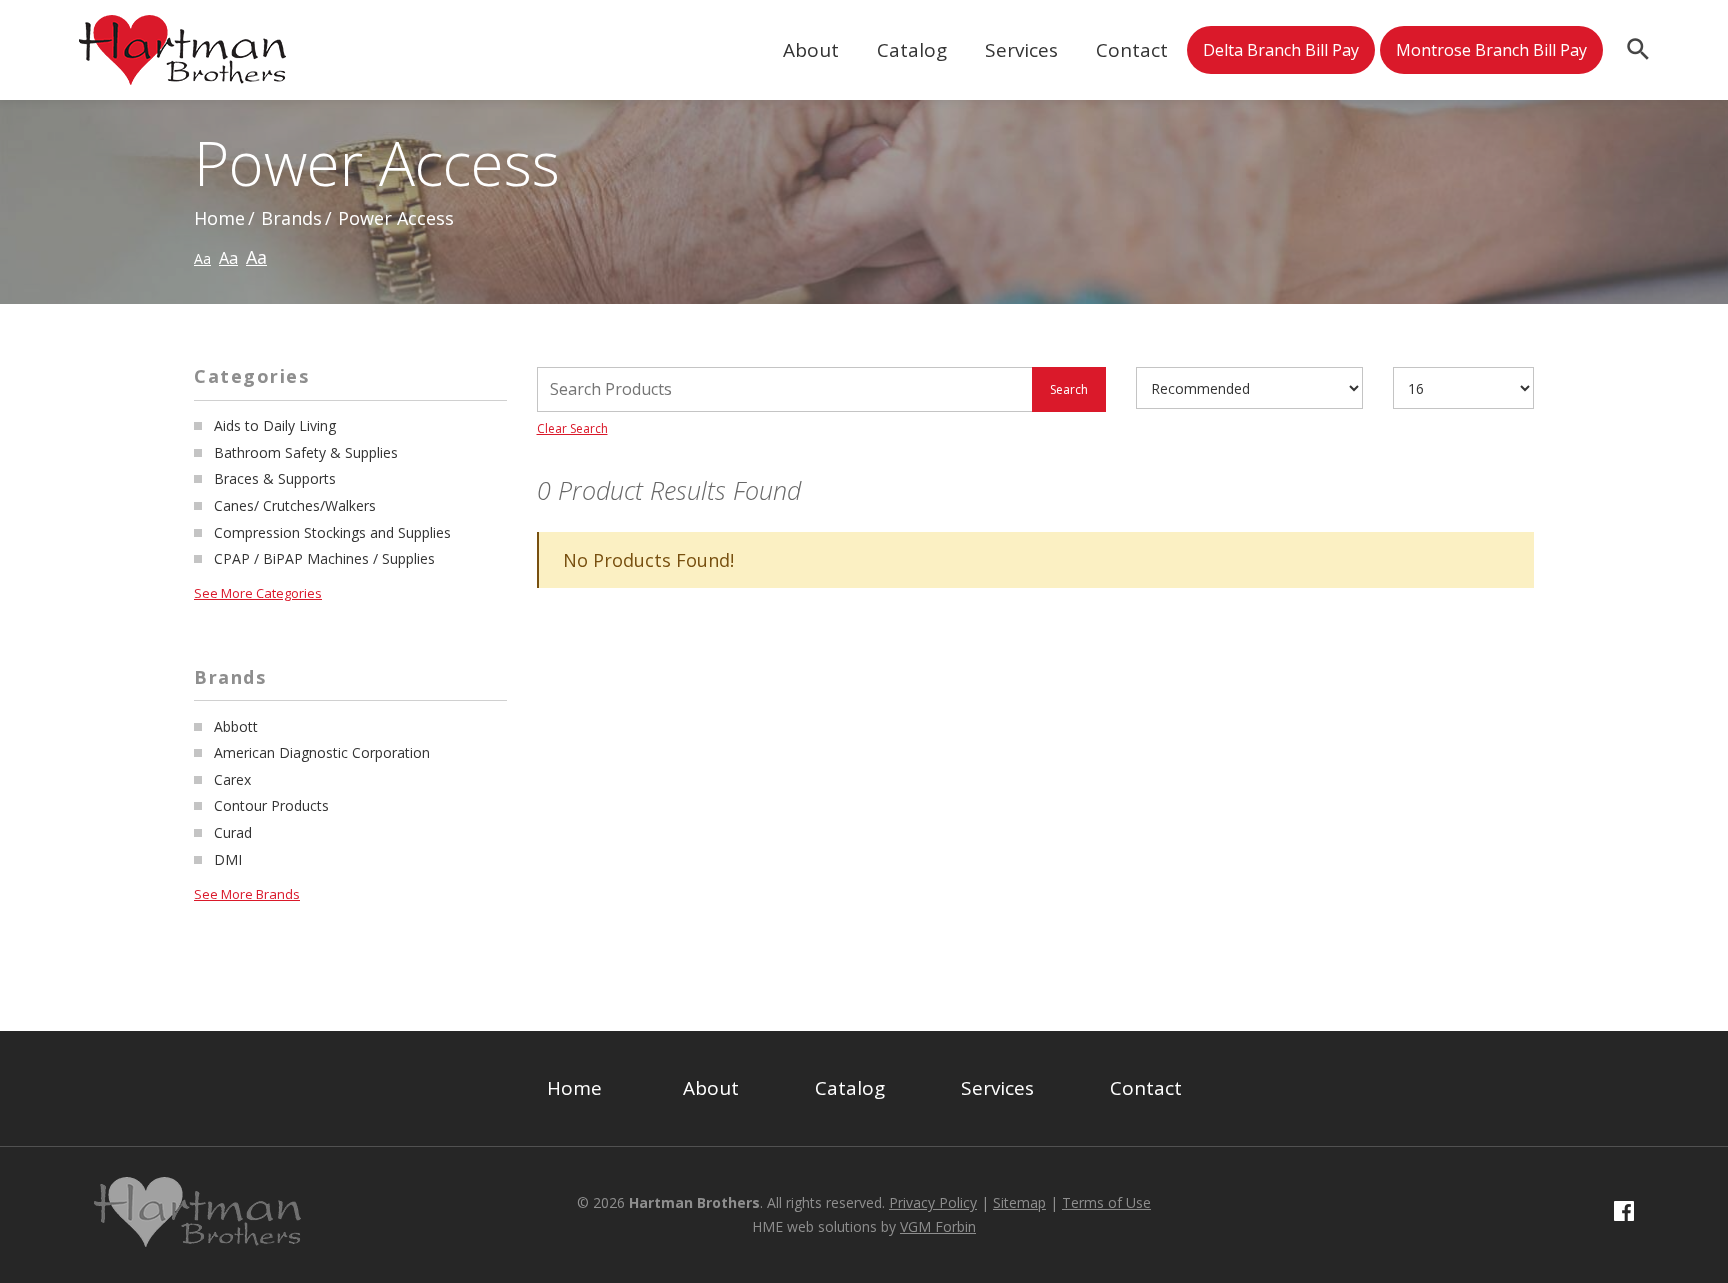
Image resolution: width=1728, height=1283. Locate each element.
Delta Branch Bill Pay (1281, 50)
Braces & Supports (275, 478)
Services (1021, 50)
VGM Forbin (938, 1226)
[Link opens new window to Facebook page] (1624, 1214)
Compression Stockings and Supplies (332, 532)
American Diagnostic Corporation (322, 752)
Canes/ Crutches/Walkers (295, 505)
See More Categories (258, 593)
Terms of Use (1106, 1202)
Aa (202, 258)
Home (219, 218)
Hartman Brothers (694, 1202)
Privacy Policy (933, 1202)
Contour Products (271, 805)
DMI (228, 859)
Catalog (912, 50)
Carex (232, 779)
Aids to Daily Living (275, 425)
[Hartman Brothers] (182, 69)
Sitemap (1019, 1202)
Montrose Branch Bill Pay (1491, 50)
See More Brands (247, 894)
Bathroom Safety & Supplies (306, 452)
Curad (233, 832)
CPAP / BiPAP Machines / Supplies (324, 558)
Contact (1132, 50)
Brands (291, 218)
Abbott (236, 726)
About (811, 50)
